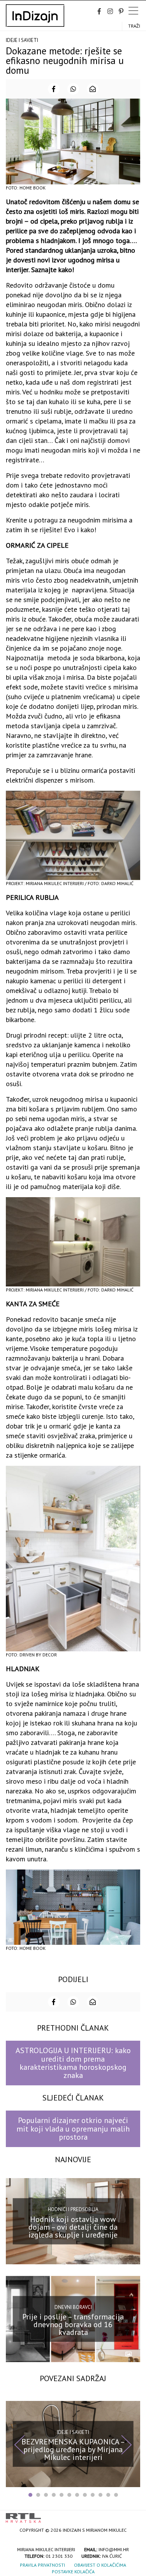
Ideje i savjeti (22, 40)
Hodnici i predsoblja (73, 2209)
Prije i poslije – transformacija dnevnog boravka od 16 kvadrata (73, 2324)
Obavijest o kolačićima (100, 2565)
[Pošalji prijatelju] (93, 89)
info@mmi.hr (114, 2549)
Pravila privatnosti (42, 2565)
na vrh (132, 2515)
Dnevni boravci (73, 2307)
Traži (134, 26)
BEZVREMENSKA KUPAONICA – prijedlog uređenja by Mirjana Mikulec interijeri (73, 2449)
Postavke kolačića (73, 2572)
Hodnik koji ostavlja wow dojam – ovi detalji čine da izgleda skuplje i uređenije (73, 2227)
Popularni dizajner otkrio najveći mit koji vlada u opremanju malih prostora (73, 2129)
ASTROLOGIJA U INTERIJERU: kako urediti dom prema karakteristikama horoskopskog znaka (73, 2063)
